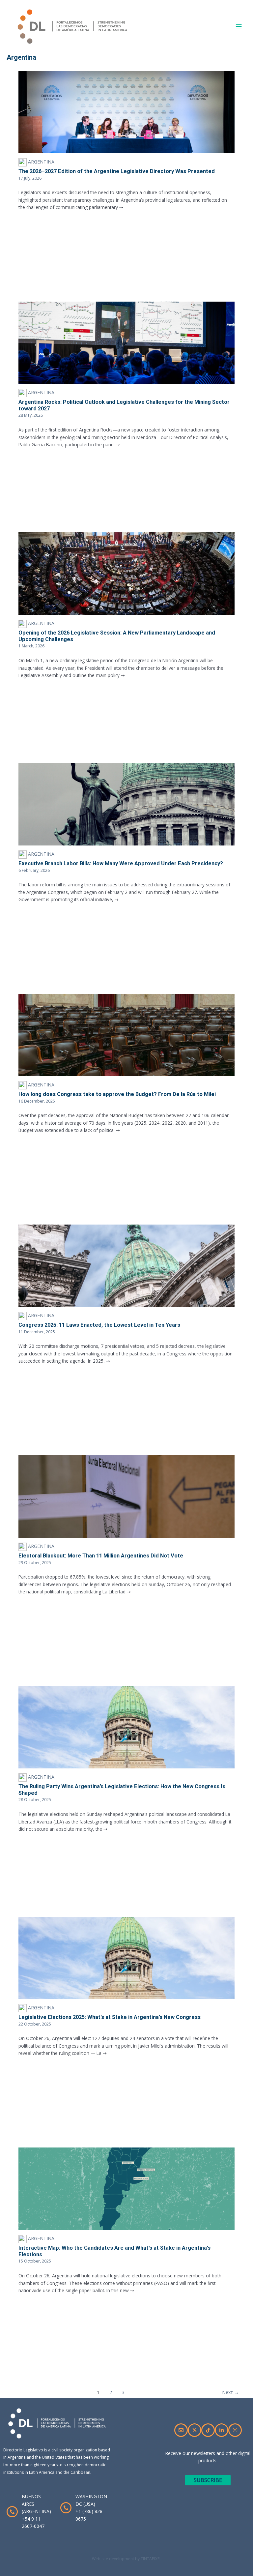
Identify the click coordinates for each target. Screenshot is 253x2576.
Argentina (41, 162)
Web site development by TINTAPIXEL (127, 2559)
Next (231, 2392)
